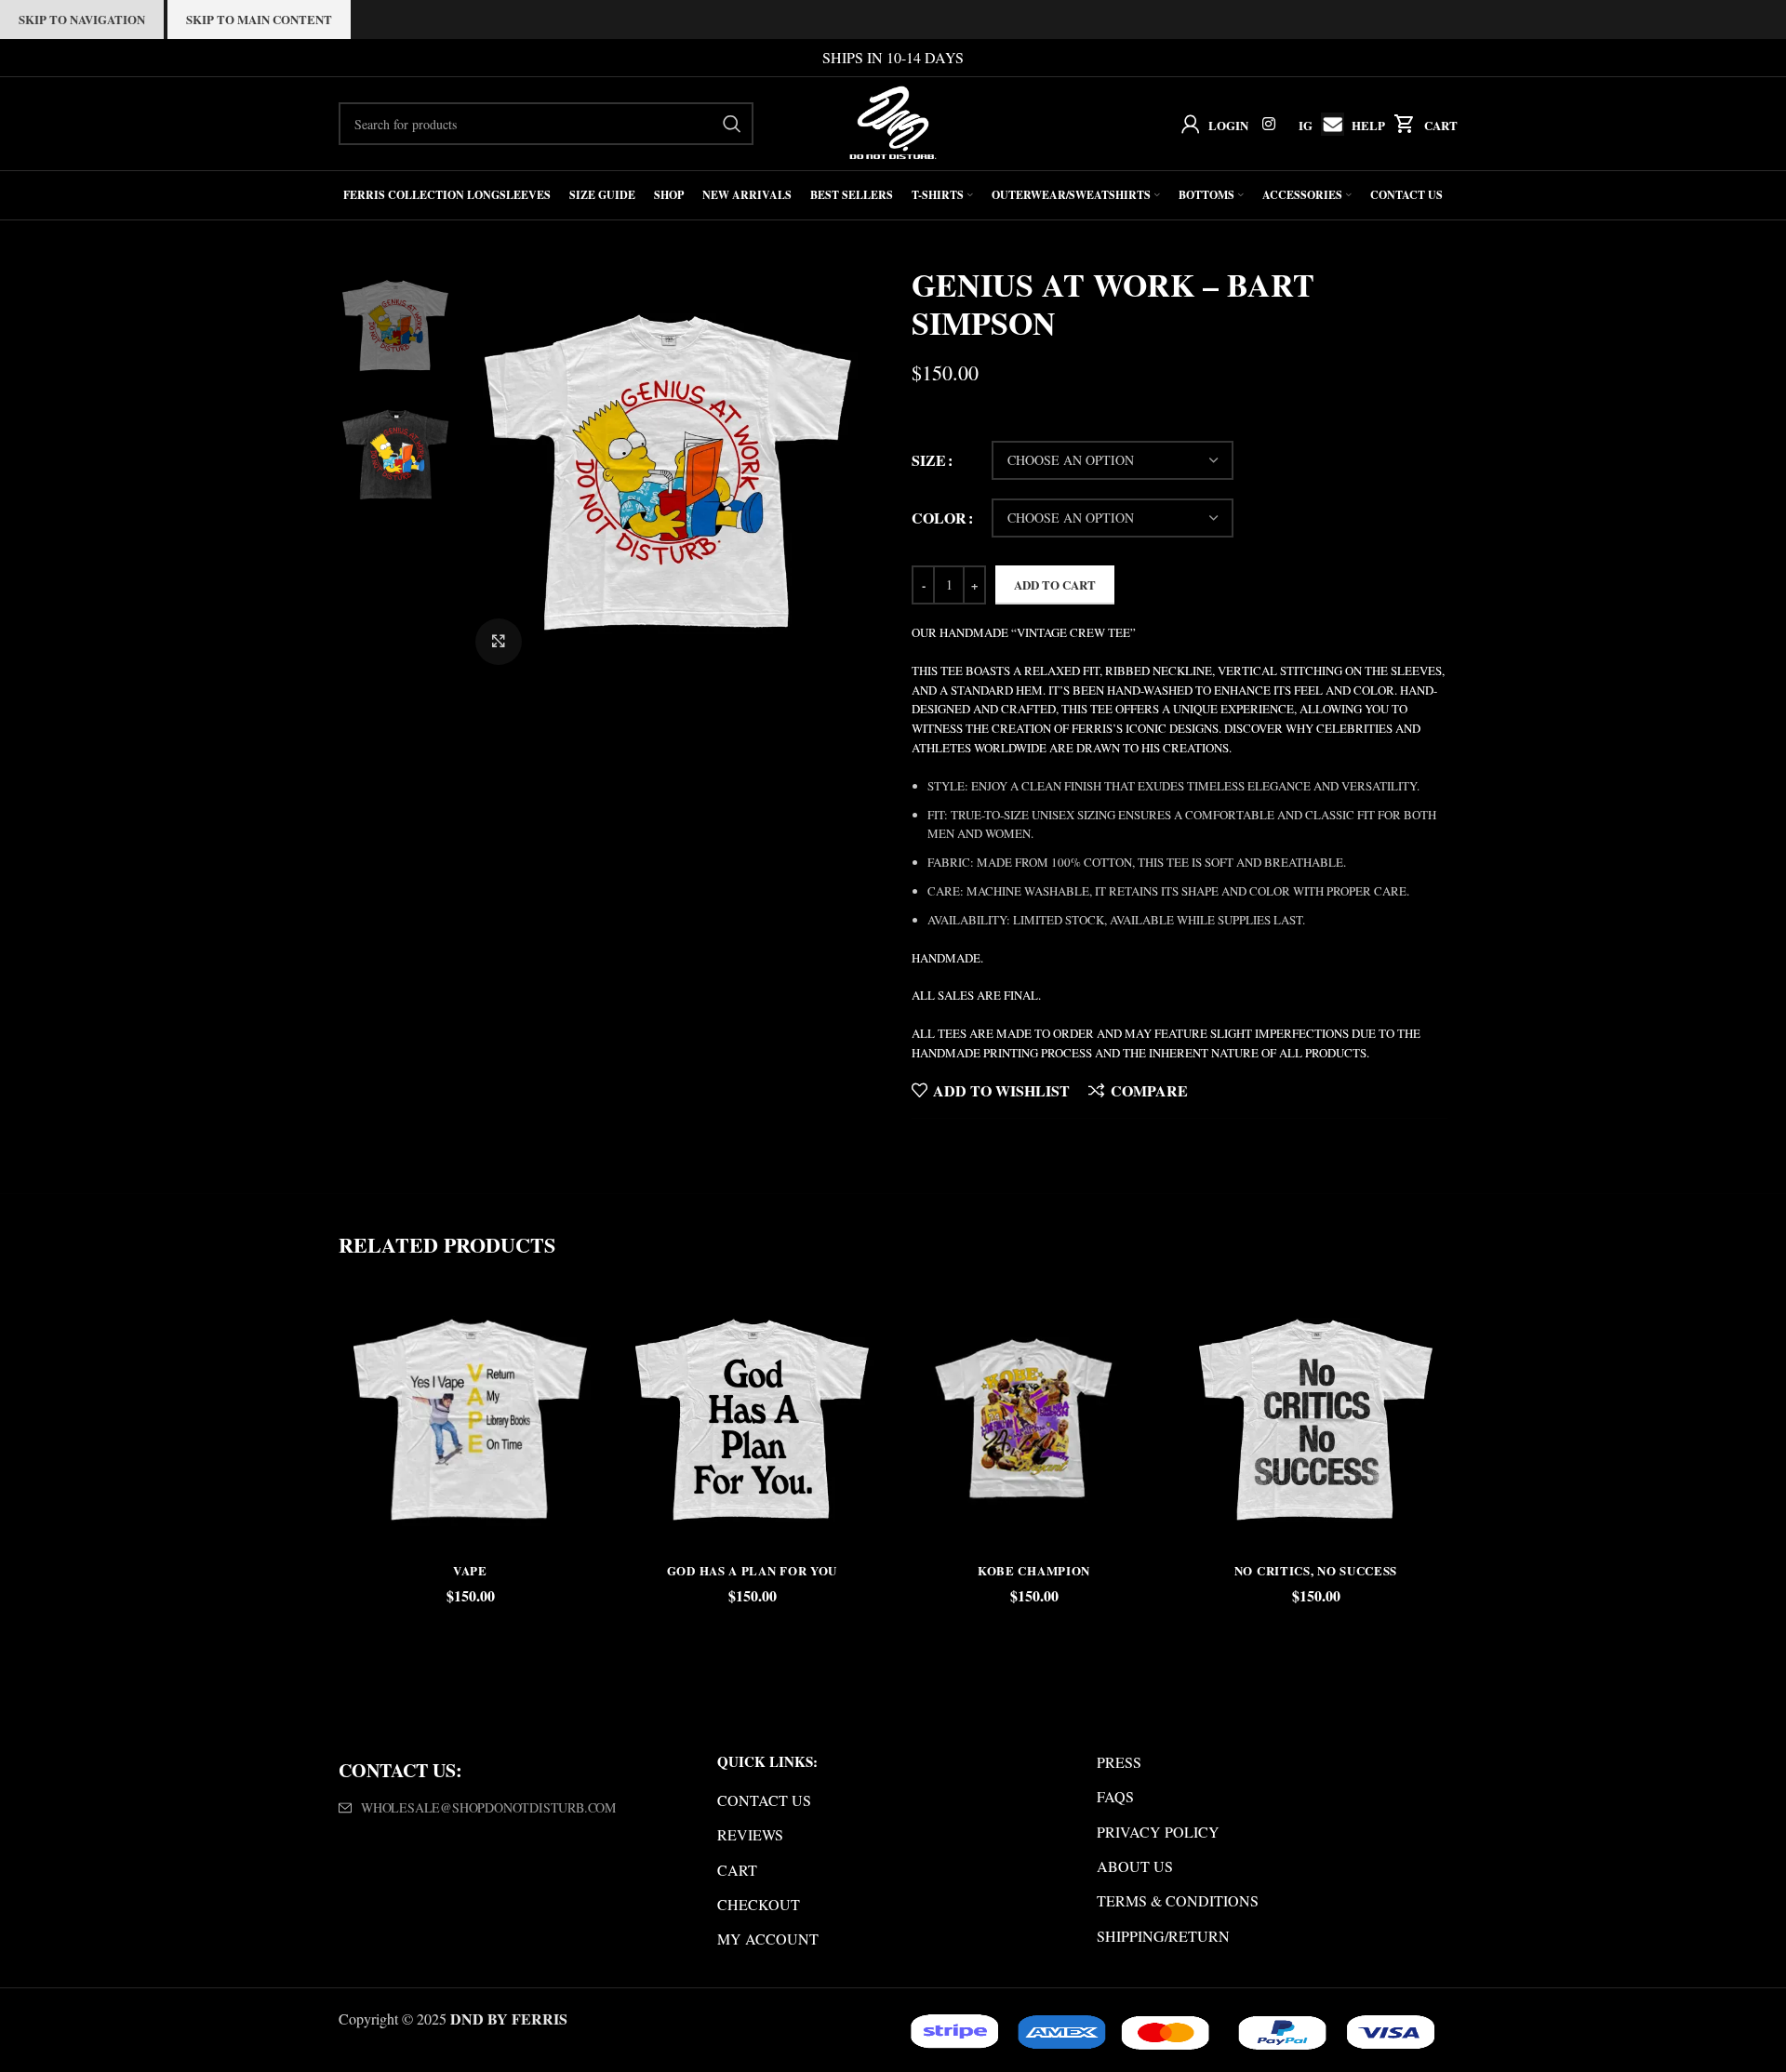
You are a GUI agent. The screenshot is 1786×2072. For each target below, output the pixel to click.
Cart (1441, 125)
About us (1135, 1866)
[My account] (1186, 124)
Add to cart (1055, 584)
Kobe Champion (1034, 1570)
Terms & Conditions (1178, 1900)
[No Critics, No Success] (1316, 1420)
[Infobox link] (1328, 124)
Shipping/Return (1163, 1936)
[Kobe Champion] (1034, 1420)
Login (1228, 125)
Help (1368, 125)
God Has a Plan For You (752, 1570)
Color (939, 518)
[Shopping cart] (1400, 124)
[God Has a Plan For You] (752, 1420)
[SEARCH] (732, 124)
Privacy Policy (1158, 1832)
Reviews (750, 1834)
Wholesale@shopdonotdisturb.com (488, 1807)
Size (929, 460)
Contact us (764, 1800)
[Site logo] (893, 121)
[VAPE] (470, 1420)
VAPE (470, 1570)
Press (1119, 1762)
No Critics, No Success (1316, 1570)
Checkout (759, 1904)
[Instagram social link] (1269, 124)
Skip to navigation (82, 19)
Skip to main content (259, 19)
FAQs (1115, 1796)
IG (1306, 125)
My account (768, 1939)
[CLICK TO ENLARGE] (499, 642)
